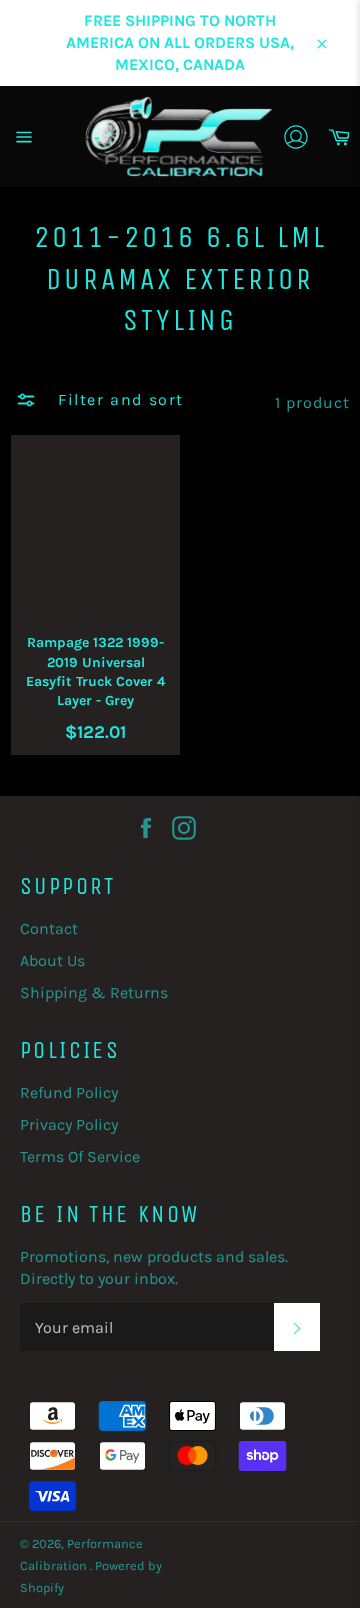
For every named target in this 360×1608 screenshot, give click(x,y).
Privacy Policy (69, 1124)
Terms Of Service (80, 1156)
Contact (49, 928)
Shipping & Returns (94, 992)
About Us (52, 960)
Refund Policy (69, 1092)
